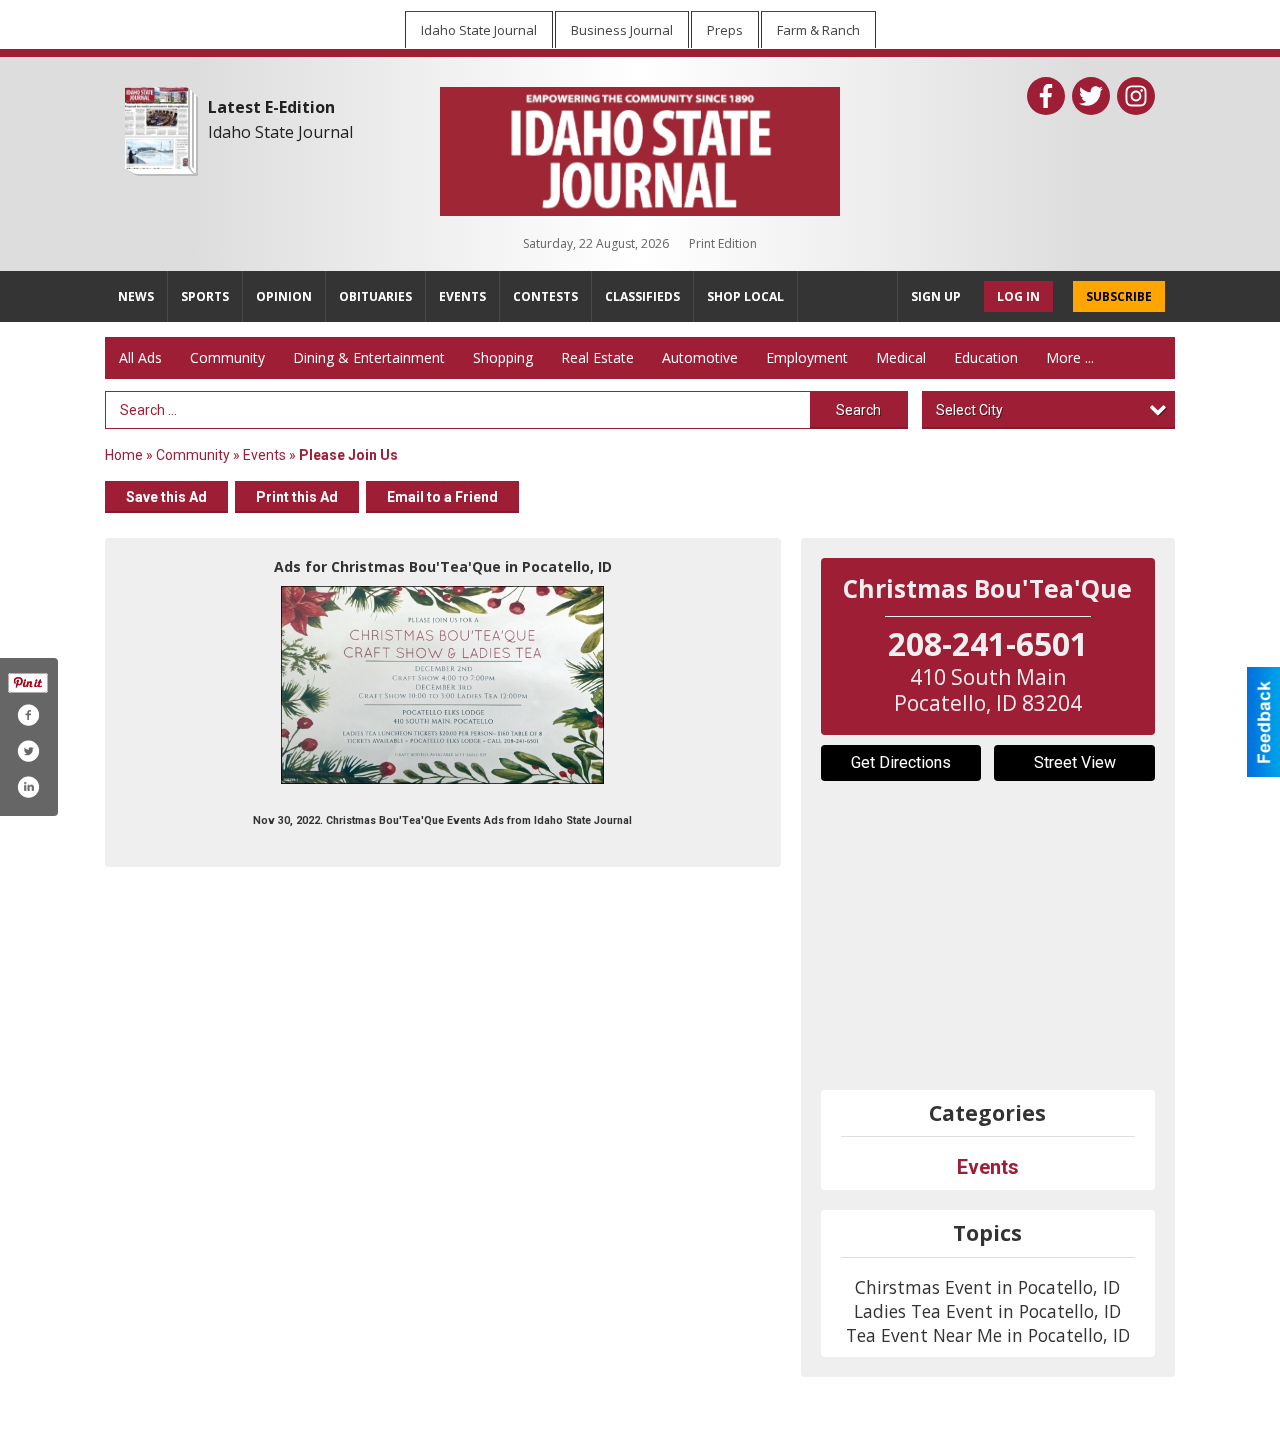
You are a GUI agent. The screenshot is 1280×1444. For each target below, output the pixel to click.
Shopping (503, 357)
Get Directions (901, 762)
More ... (1070, 357)
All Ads (140, 357)
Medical (901, 357)
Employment (807, 357)
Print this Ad (297, 497)
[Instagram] (1136, 96)
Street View (1075, 762)
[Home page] (640, 147)
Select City (969, 410)
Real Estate (597, 357)
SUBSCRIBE (1119, 296)
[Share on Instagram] (28, 787)
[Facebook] (1046, 96)
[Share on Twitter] (28, 751)
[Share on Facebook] (28, 715)
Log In (1018, 296)
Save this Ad (166, 497)
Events (266, 455)
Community (227, 357)
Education (986, 357)
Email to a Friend (442, 497)
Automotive (700, 357)
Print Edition (723, 243)
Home (124, 455)
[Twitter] (1091, 96)
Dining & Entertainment (369, 357)
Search (858, 410)
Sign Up (936, 296)
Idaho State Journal (280, 132)
